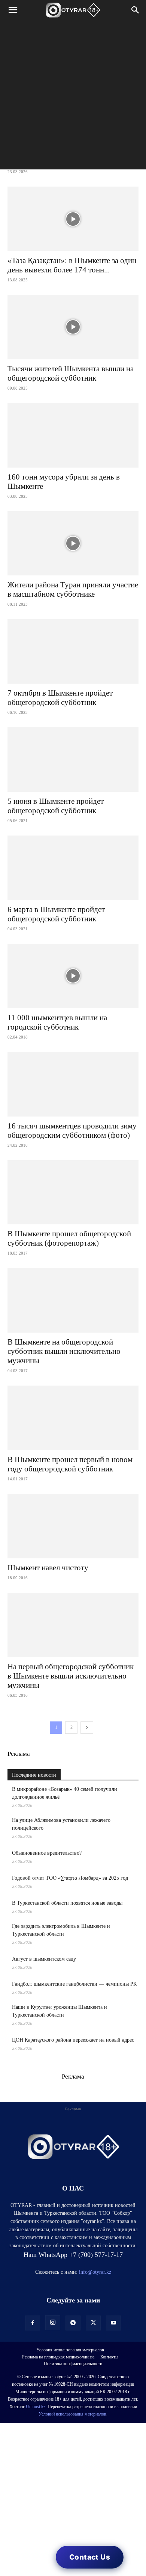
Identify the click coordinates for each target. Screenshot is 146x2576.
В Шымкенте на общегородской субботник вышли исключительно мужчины (64, 1351)
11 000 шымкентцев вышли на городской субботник (57, 1022)
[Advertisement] (73, 97)
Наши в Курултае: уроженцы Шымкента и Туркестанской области (60, 2011)
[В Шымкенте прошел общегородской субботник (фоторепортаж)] (73, 1192)
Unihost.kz (36, 2407)
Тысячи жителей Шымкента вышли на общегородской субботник (71, 373)
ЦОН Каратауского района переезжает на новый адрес (73, 2040)
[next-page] (87, 1728)
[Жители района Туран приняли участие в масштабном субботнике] (73, 544)
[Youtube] (113, 2323)
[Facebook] (33, 2323)
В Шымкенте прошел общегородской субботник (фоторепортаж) (69, 1238)
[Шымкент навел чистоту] (73, 1526)
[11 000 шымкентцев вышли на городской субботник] (73, 976)
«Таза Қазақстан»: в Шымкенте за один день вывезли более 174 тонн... (72, 265)
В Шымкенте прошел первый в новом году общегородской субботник (70, 1464)
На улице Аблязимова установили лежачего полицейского (61, 1824)
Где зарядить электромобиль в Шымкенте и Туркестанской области (61, 1930)
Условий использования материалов (72, 2414)
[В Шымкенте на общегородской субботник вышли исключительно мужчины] (73, 1300)
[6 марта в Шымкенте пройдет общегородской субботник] (73, 868)
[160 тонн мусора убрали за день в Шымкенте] (73, 435)
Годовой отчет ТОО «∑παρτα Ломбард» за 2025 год (70, 1878)
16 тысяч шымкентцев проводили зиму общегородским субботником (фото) (72, 1131)
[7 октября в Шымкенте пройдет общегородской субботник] (73, 651)
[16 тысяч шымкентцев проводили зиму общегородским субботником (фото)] (73, 1084)
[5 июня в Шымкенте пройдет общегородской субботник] (73, 760)
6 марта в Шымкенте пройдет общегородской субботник (56, 914)
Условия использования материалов (70, 2350)
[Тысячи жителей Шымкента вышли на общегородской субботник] (73, 327)
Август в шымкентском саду (44, 1959)
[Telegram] (73, 2323)
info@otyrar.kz (95, 2272)
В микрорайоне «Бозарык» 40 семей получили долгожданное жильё (65, 1793)
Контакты (109, 2357)
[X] (93, 2323)
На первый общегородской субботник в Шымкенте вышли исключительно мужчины (71, 1676)
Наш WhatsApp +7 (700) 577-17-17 (73, 2255)
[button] (13, 10)
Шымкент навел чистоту (48, 1568)
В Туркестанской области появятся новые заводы (67, 1903)
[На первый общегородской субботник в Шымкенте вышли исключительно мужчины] (73, 1625)
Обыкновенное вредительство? (47, 1853)
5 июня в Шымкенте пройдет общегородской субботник (56, 806)
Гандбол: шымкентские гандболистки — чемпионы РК (74, 1984)
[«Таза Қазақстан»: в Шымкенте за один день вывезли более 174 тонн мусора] (73, 219)
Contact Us (90, 2557)
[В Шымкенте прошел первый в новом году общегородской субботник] (73, 1418)
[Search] (136, 10)
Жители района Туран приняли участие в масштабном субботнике (73, 589)
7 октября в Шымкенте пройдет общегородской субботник (60, 698)
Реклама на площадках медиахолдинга (58, 2357)
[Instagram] (53, 2323)
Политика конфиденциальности (73, 2364)
